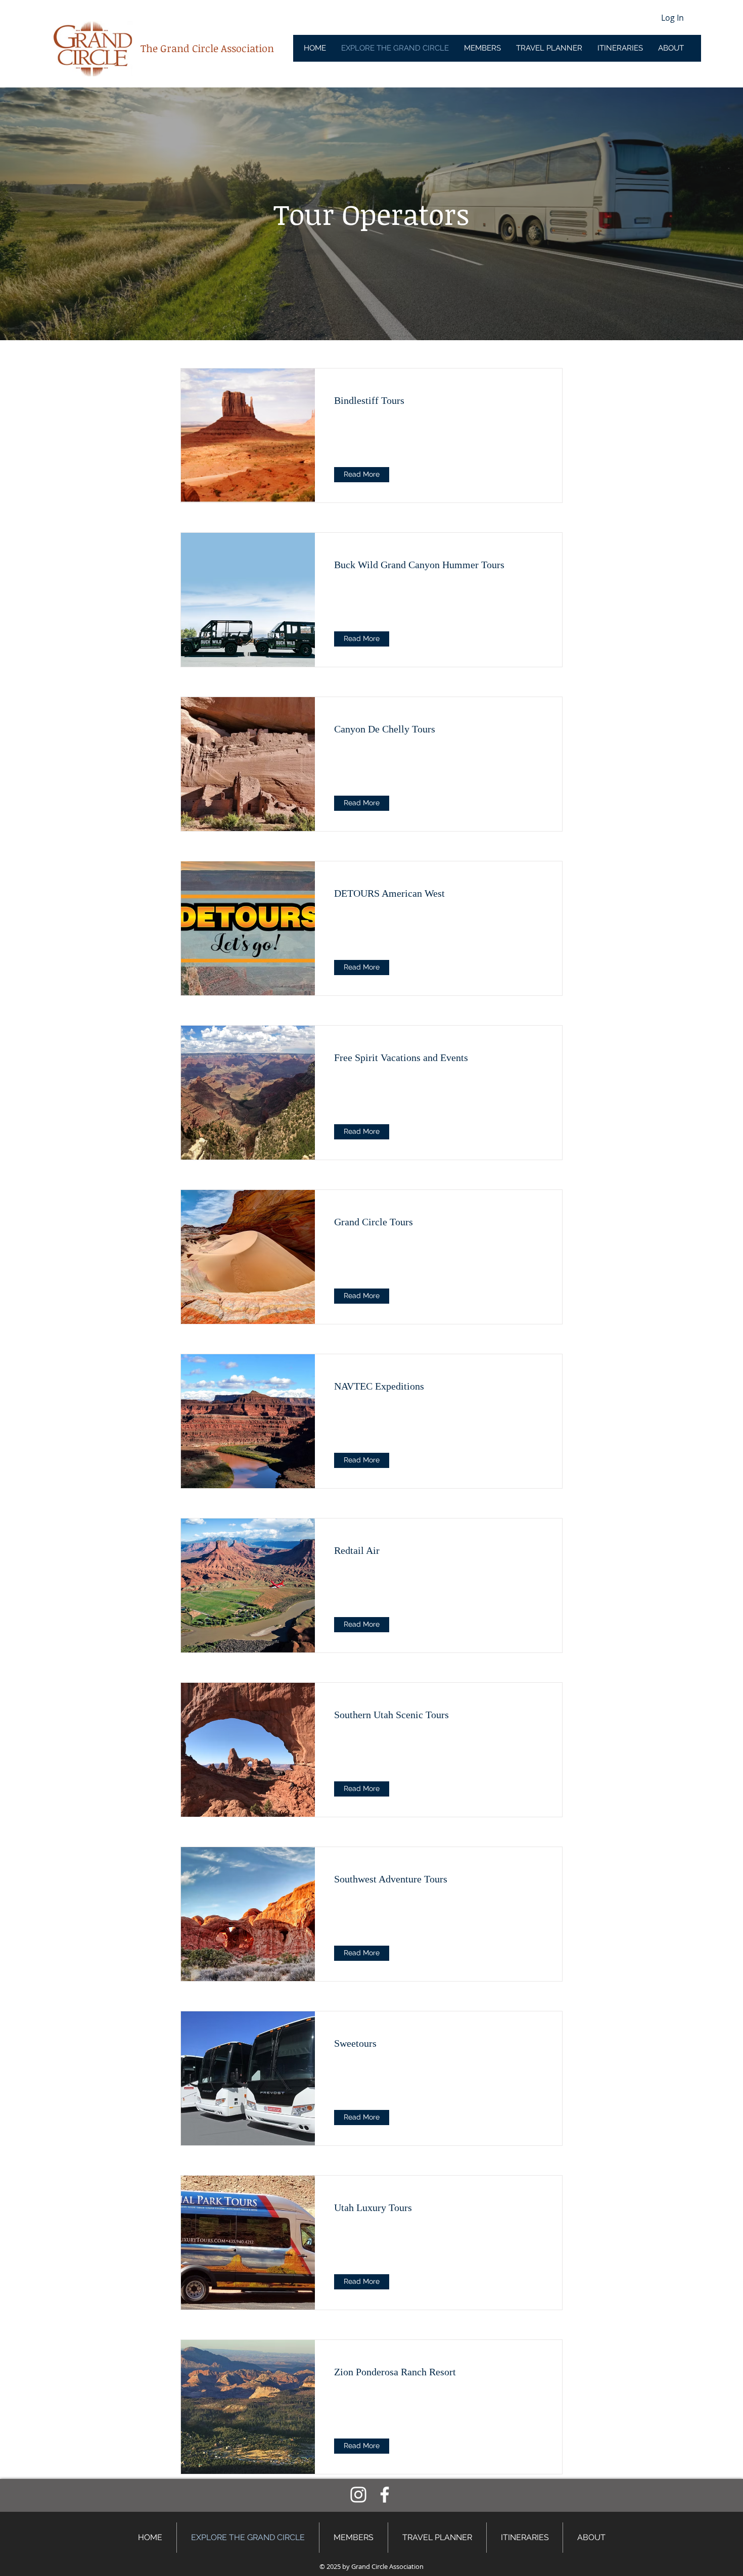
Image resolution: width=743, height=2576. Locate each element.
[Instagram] (358, 2495)
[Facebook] (385, 2495)
